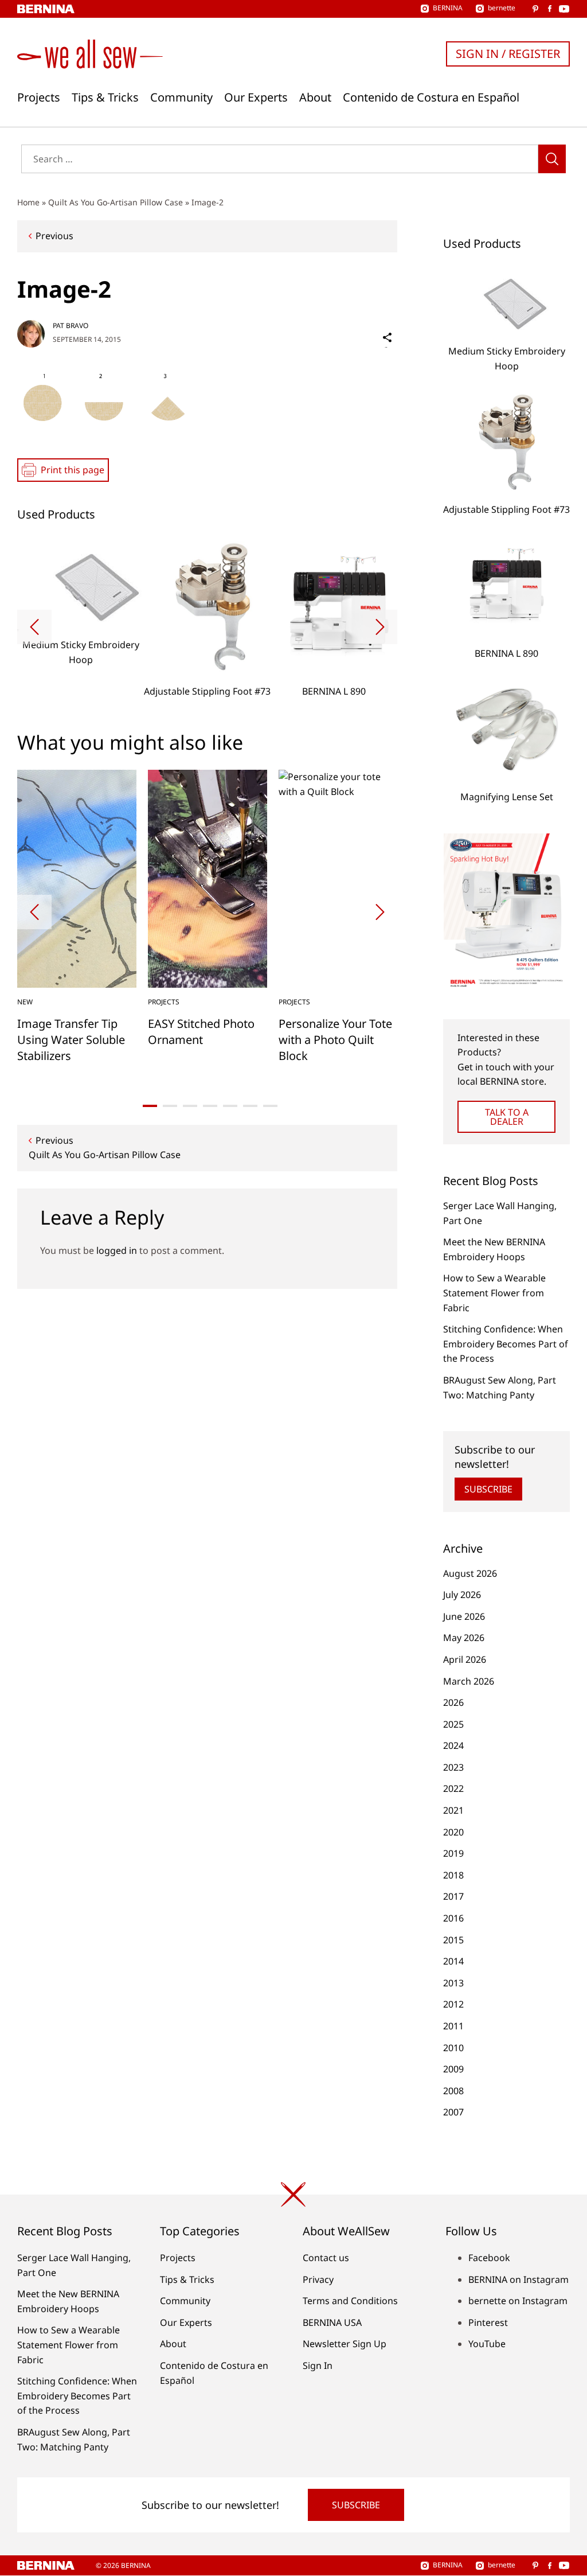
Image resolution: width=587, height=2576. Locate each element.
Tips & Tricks (105, 98)
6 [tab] (250, 1106)
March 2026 (469, 1681)
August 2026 (470, 1573)
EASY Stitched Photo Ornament (201, 1032)
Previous (54, 236)
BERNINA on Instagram (518, 2279)
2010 (453, 2048)
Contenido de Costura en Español (431, 98)
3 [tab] (190, 1106)
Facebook (489, 2258)
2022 (453, 1788)
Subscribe (488, 1489)
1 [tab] (150, 1106)
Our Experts (256, 98)
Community (181, 98)
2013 (453, 1983)
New (25, 1002)
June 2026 (464, 1616)
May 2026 (464, 1638)
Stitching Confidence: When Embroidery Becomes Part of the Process (506, 1344)
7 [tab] (270, 1106)
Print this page (73, 470)
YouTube (487, 2344)
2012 (453, 2004)
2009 (453, 2069)
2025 (453, 1724)
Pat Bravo (71, 326)
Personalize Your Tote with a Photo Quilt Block (335, 1040)
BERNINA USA (332, 2322)
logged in (117, 1250)
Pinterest (488, 2322)
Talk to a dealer (507, 1117)
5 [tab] (230, 1106)
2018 (453, 1875)
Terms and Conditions (350, 2301)
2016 (453, 1918)
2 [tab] (170, 1106)
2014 (453, 1961)
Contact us (326, 2258)
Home (28, 202)
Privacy (318, 2279)
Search (552, 159)
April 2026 (465, 1659)
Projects (39, 98)
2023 (453, 1767)
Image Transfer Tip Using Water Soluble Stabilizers (71, 1040)
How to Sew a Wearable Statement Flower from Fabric (494, 1293)
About (315, 98)
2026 (453, 1702)
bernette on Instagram (518, 2301)
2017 (453, 1896)
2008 (453, 2091)
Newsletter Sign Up (345, 2344)
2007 (453, 2112)
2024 (453, 1745)
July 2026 (462, 1595)
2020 (453, 1832)
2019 (453, 1853)
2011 (453, 2026)
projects (164, 1002)
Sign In (318, 2365)
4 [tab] (210, 1106)
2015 (453, 1940)
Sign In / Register (508, 54)
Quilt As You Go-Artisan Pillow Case (116, 202)
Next (380, 627)
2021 (453, 1810)
